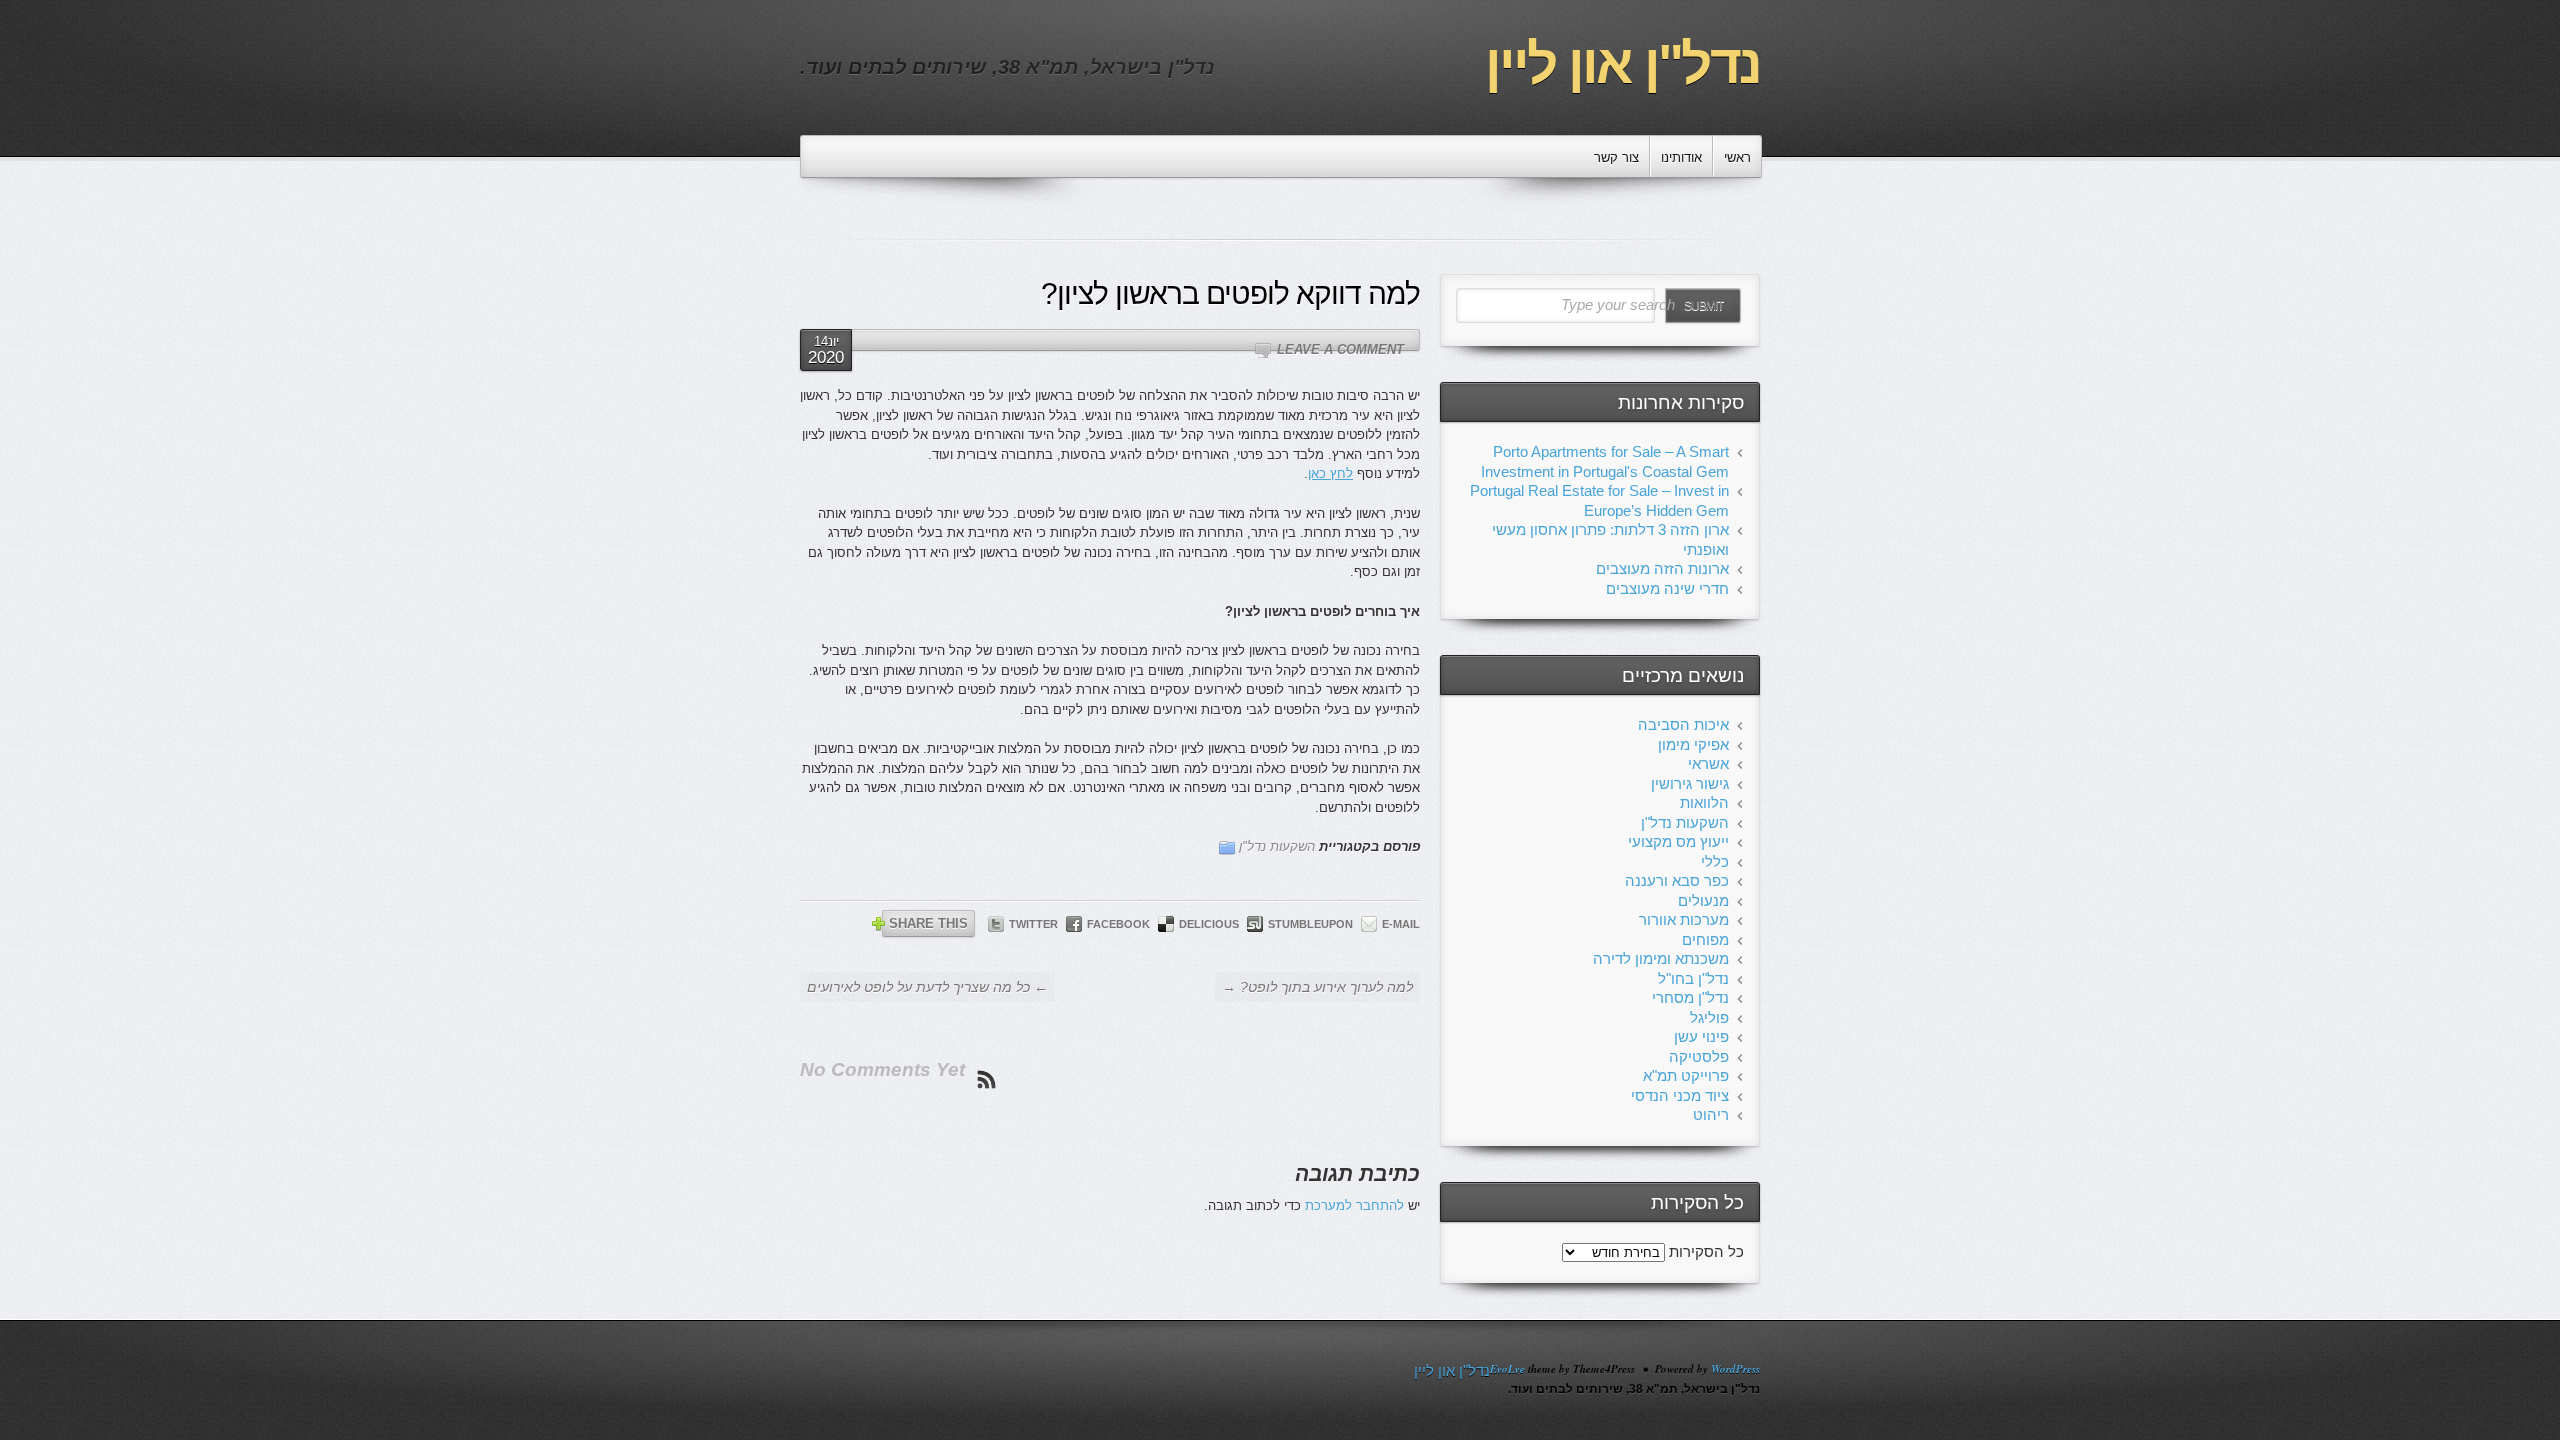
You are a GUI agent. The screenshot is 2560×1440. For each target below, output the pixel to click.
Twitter (1033, 924)
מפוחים (1705, 939)
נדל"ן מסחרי (1690, 997)
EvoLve (1507, 1369)
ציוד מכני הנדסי (1680, 1095)
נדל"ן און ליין (1623, 64)
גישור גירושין (1690, 783)
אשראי (1708, 763)
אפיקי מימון (1693, 744)
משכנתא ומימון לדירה (1661, 958)
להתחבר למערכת (1354, 1205)
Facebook (1118, 924)
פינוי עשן (1701, 1036)
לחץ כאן (1330, 473)
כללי (1715, 861)
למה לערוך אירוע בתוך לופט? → (1317, 987)
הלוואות (1704, 802)
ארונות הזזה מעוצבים (1662, 568)
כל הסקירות (1706, 1251)
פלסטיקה (1699, 1056)
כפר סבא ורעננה (1677, 880)
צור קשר (1616, 157)
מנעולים (1703, 900)
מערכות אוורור (1684, 919)
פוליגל (1709, 1017)
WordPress (1735, 1369)
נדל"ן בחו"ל (1693, 978)
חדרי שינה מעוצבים (1667, 588)
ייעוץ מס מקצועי (1678, 841)
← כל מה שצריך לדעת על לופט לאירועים (927, 987)
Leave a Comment (1340, 349)
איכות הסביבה (1683, 724)
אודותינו (1681, 157)
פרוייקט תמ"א (1686, 1075)
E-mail (1401, 924)
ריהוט (1711, 1114)
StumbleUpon (1310, 924)
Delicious (1209, 924)
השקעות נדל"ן (1277, 846)
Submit (1703, 306)
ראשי (1737, 157)
